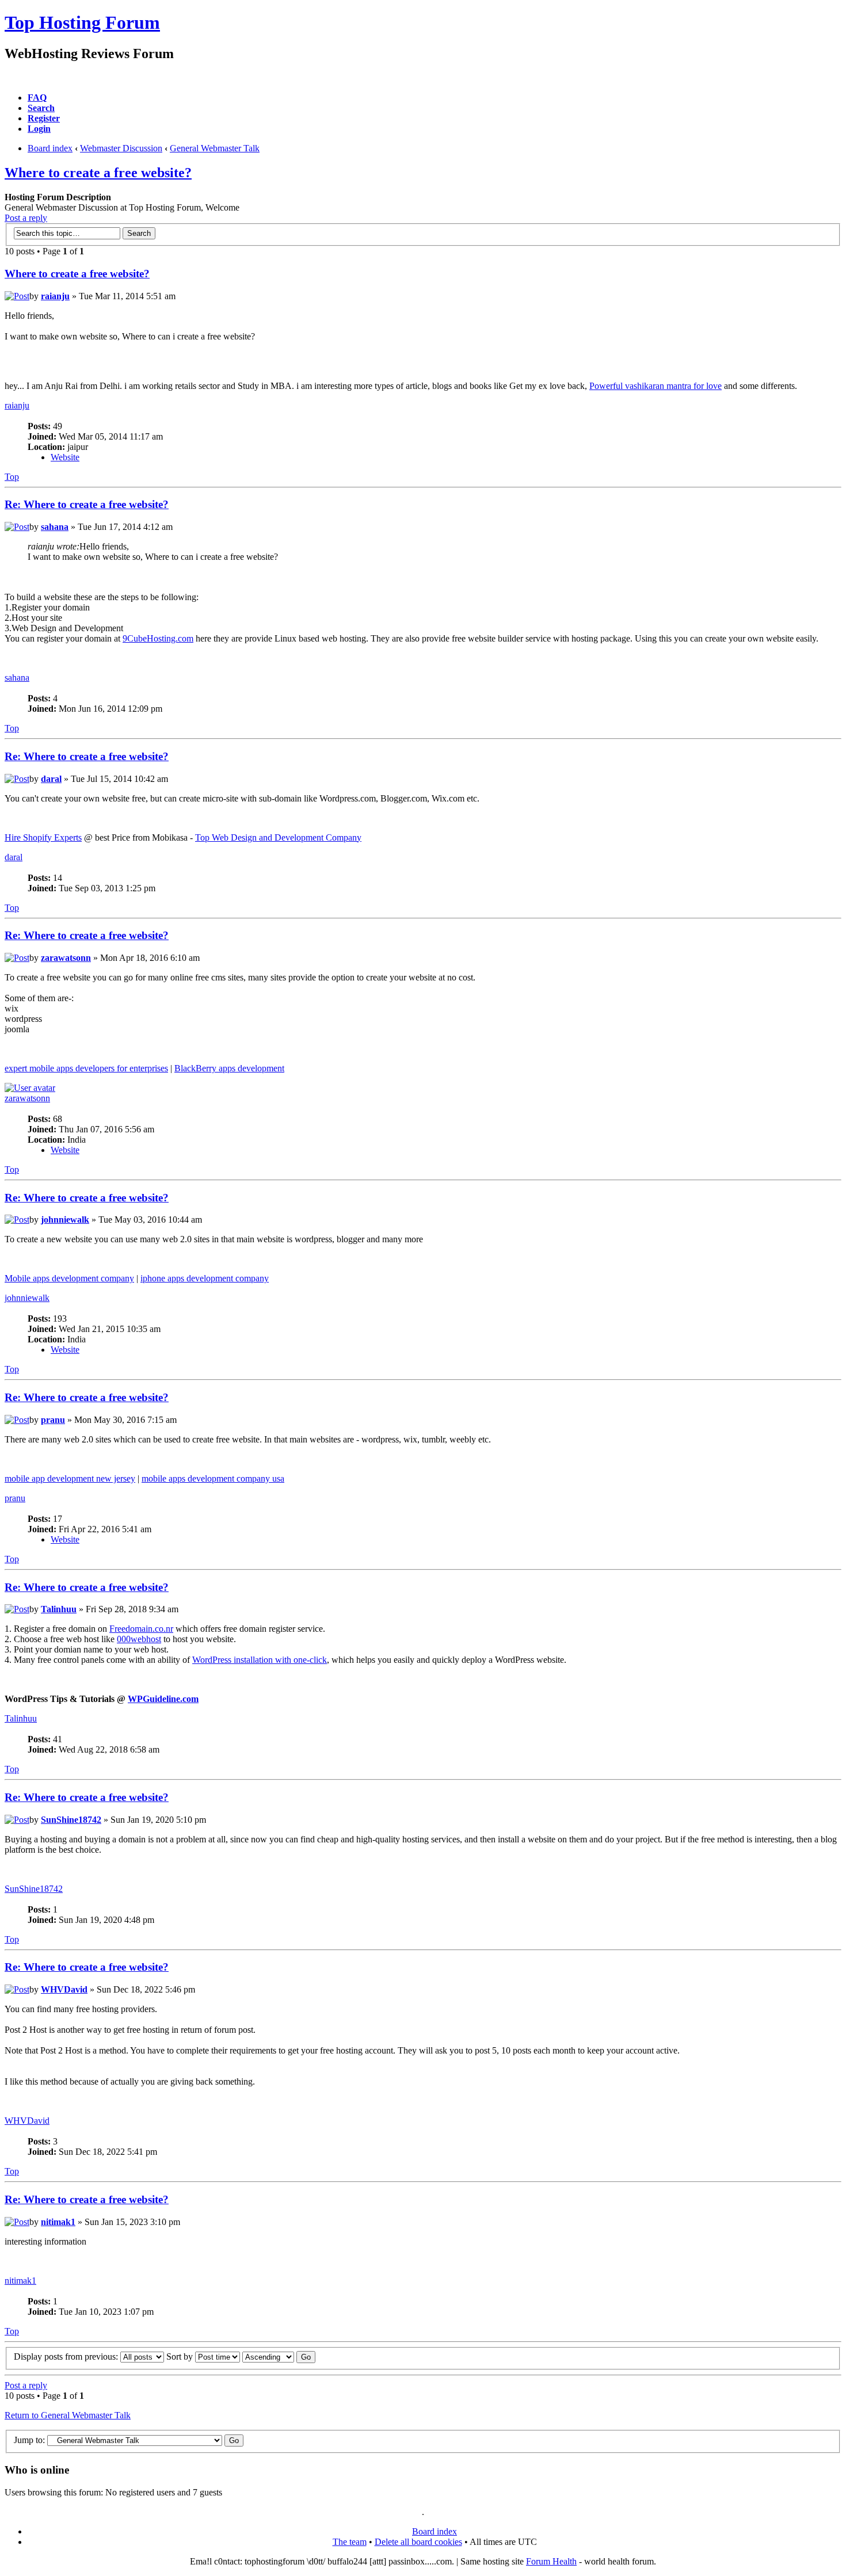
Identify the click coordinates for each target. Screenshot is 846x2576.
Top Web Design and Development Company (278, 837)
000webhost (139, 1639)
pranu (53, 1420)
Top (12, 477)
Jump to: (29, 2440)
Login (39, 129)
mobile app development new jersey (70, 1478)
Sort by (181, 2356)
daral (51, 779)
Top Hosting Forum (82, 22)
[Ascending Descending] (279, 2356)
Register (44, 118)
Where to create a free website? (98, 173)
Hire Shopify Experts (43, 837)
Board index (50, 148)
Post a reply (26, 218)
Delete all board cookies (418, 2542)
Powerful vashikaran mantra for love (656, 386)
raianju (55, 296)
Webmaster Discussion (121, 148)
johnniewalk (65, 1220)
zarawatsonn (66, 958)
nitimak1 (58, 2222)
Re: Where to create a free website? (87, 504)
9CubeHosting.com (158, 638)
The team (350, 2542)
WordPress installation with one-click (260, 1660)
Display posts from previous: (67, 2356)
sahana (55, 527)
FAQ (37, 98)
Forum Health (551, 2561)
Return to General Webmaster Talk (68, 2415)
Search (41, 108)
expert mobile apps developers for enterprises (86, 1068)
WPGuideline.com (163, 1699)
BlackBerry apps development (229, 1068)
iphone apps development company (205, 1278)
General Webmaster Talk (215, 148)
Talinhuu (59, 1609)
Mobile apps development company (69, 1278)
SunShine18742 (71, 1820)
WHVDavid (64, 1989)
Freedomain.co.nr (141, 1629)
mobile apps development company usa (213, 1478)
